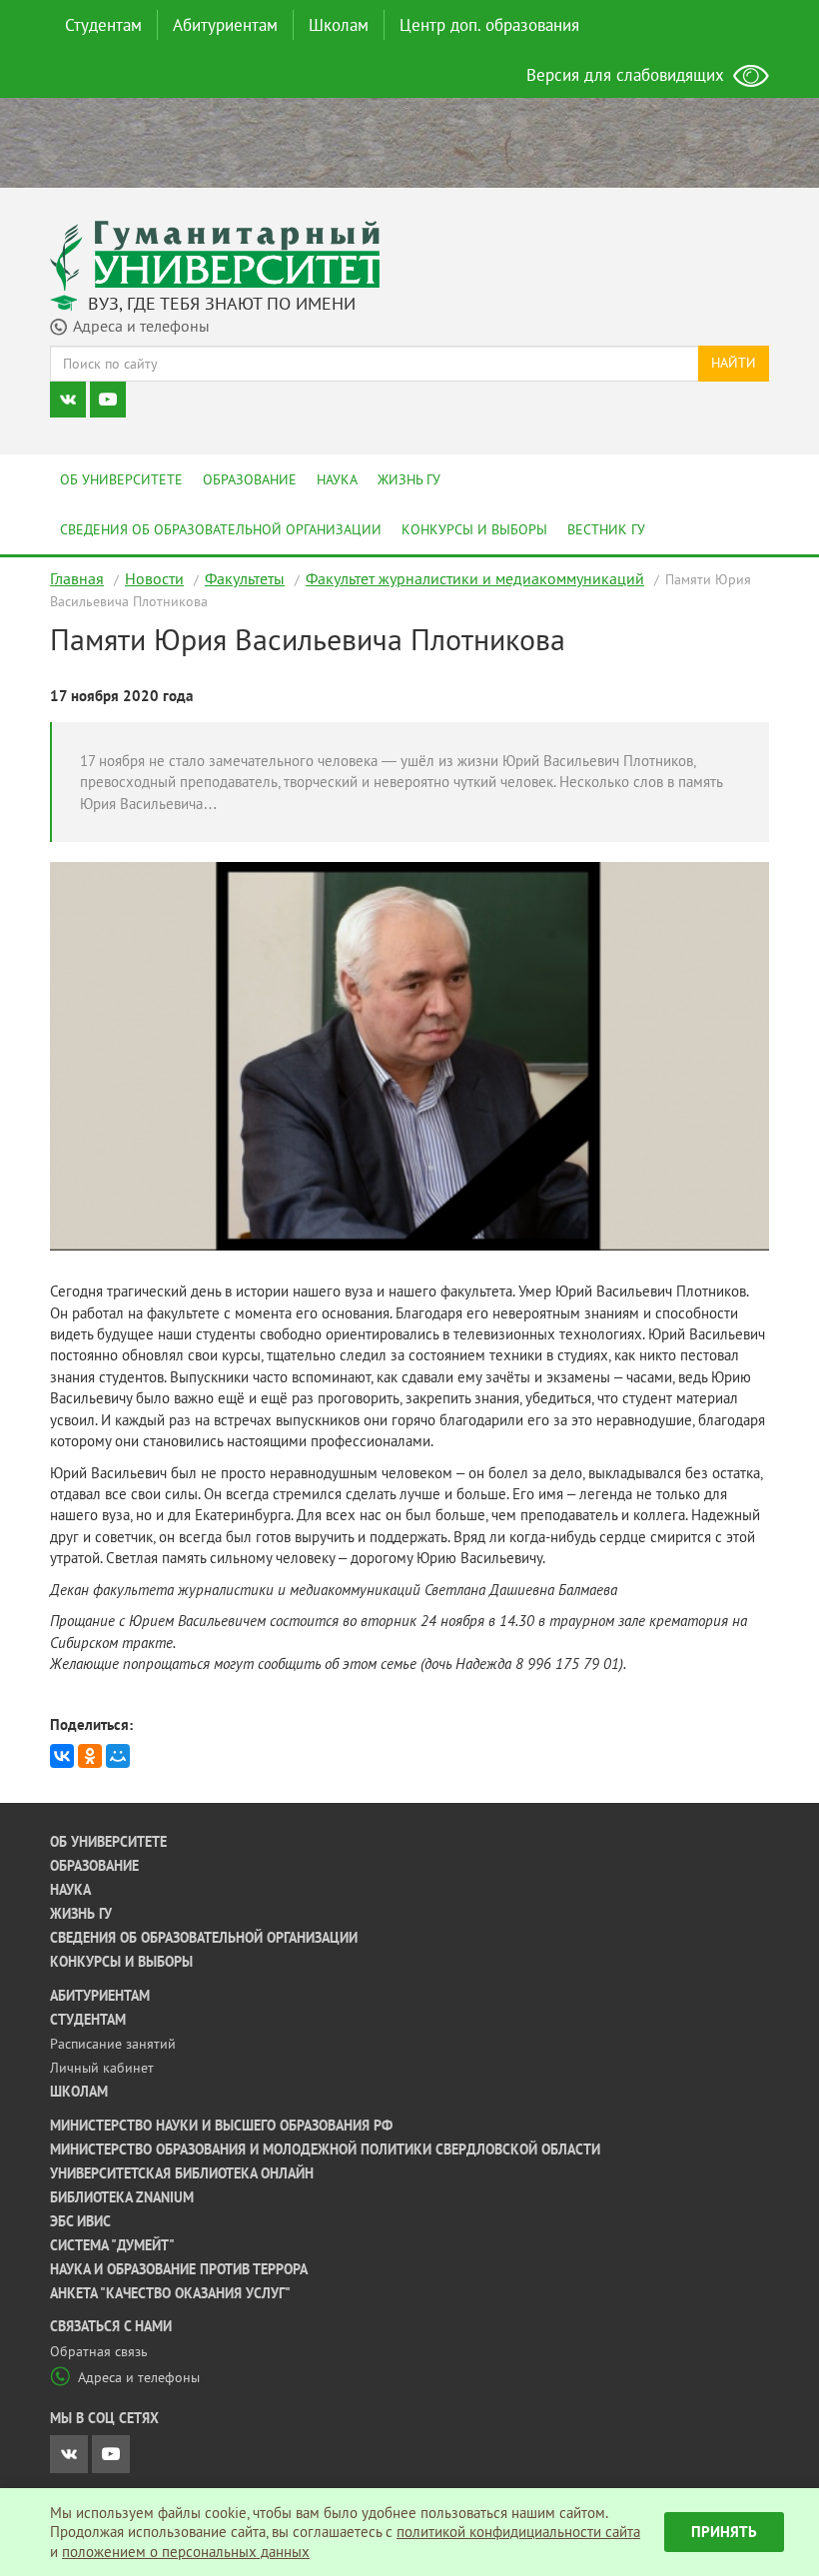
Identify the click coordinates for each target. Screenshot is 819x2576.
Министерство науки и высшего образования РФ (221, 2126)
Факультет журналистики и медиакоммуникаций (475, 578)
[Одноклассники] (90, 1756)
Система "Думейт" (112, 2245)
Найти (734, 363)
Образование (250, 479)
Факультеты (245, 578)
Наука (337, 479)
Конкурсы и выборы (474, 529)
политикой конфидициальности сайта (518, 2532)
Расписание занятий (113, 2044)
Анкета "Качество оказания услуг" (170, 2293)
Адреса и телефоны (139, 2377)
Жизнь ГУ (409, 479)
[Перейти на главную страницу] (215, 254)
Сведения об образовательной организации (221, 529)
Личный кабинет (102, 2068)
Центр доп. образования (489, 25)
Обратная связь (99, 2351)
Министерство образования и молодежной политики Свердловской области (325, 2149)
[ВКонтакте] (62, 1756)
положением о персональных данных (186, 2552)
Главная (77, 578)
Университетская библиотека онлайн (182, 2173)
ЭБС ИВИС (80, 2221)
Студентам (103, 25)
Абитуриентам (225, 25)
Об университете (121, 479)
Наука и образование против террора (179, 2269)
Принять (724, 2532)
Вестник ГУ (606, 529)
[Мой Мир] (118, 1756)
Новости (154, 578)
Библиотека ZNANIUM (122, 2197)
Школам (339, 25)
